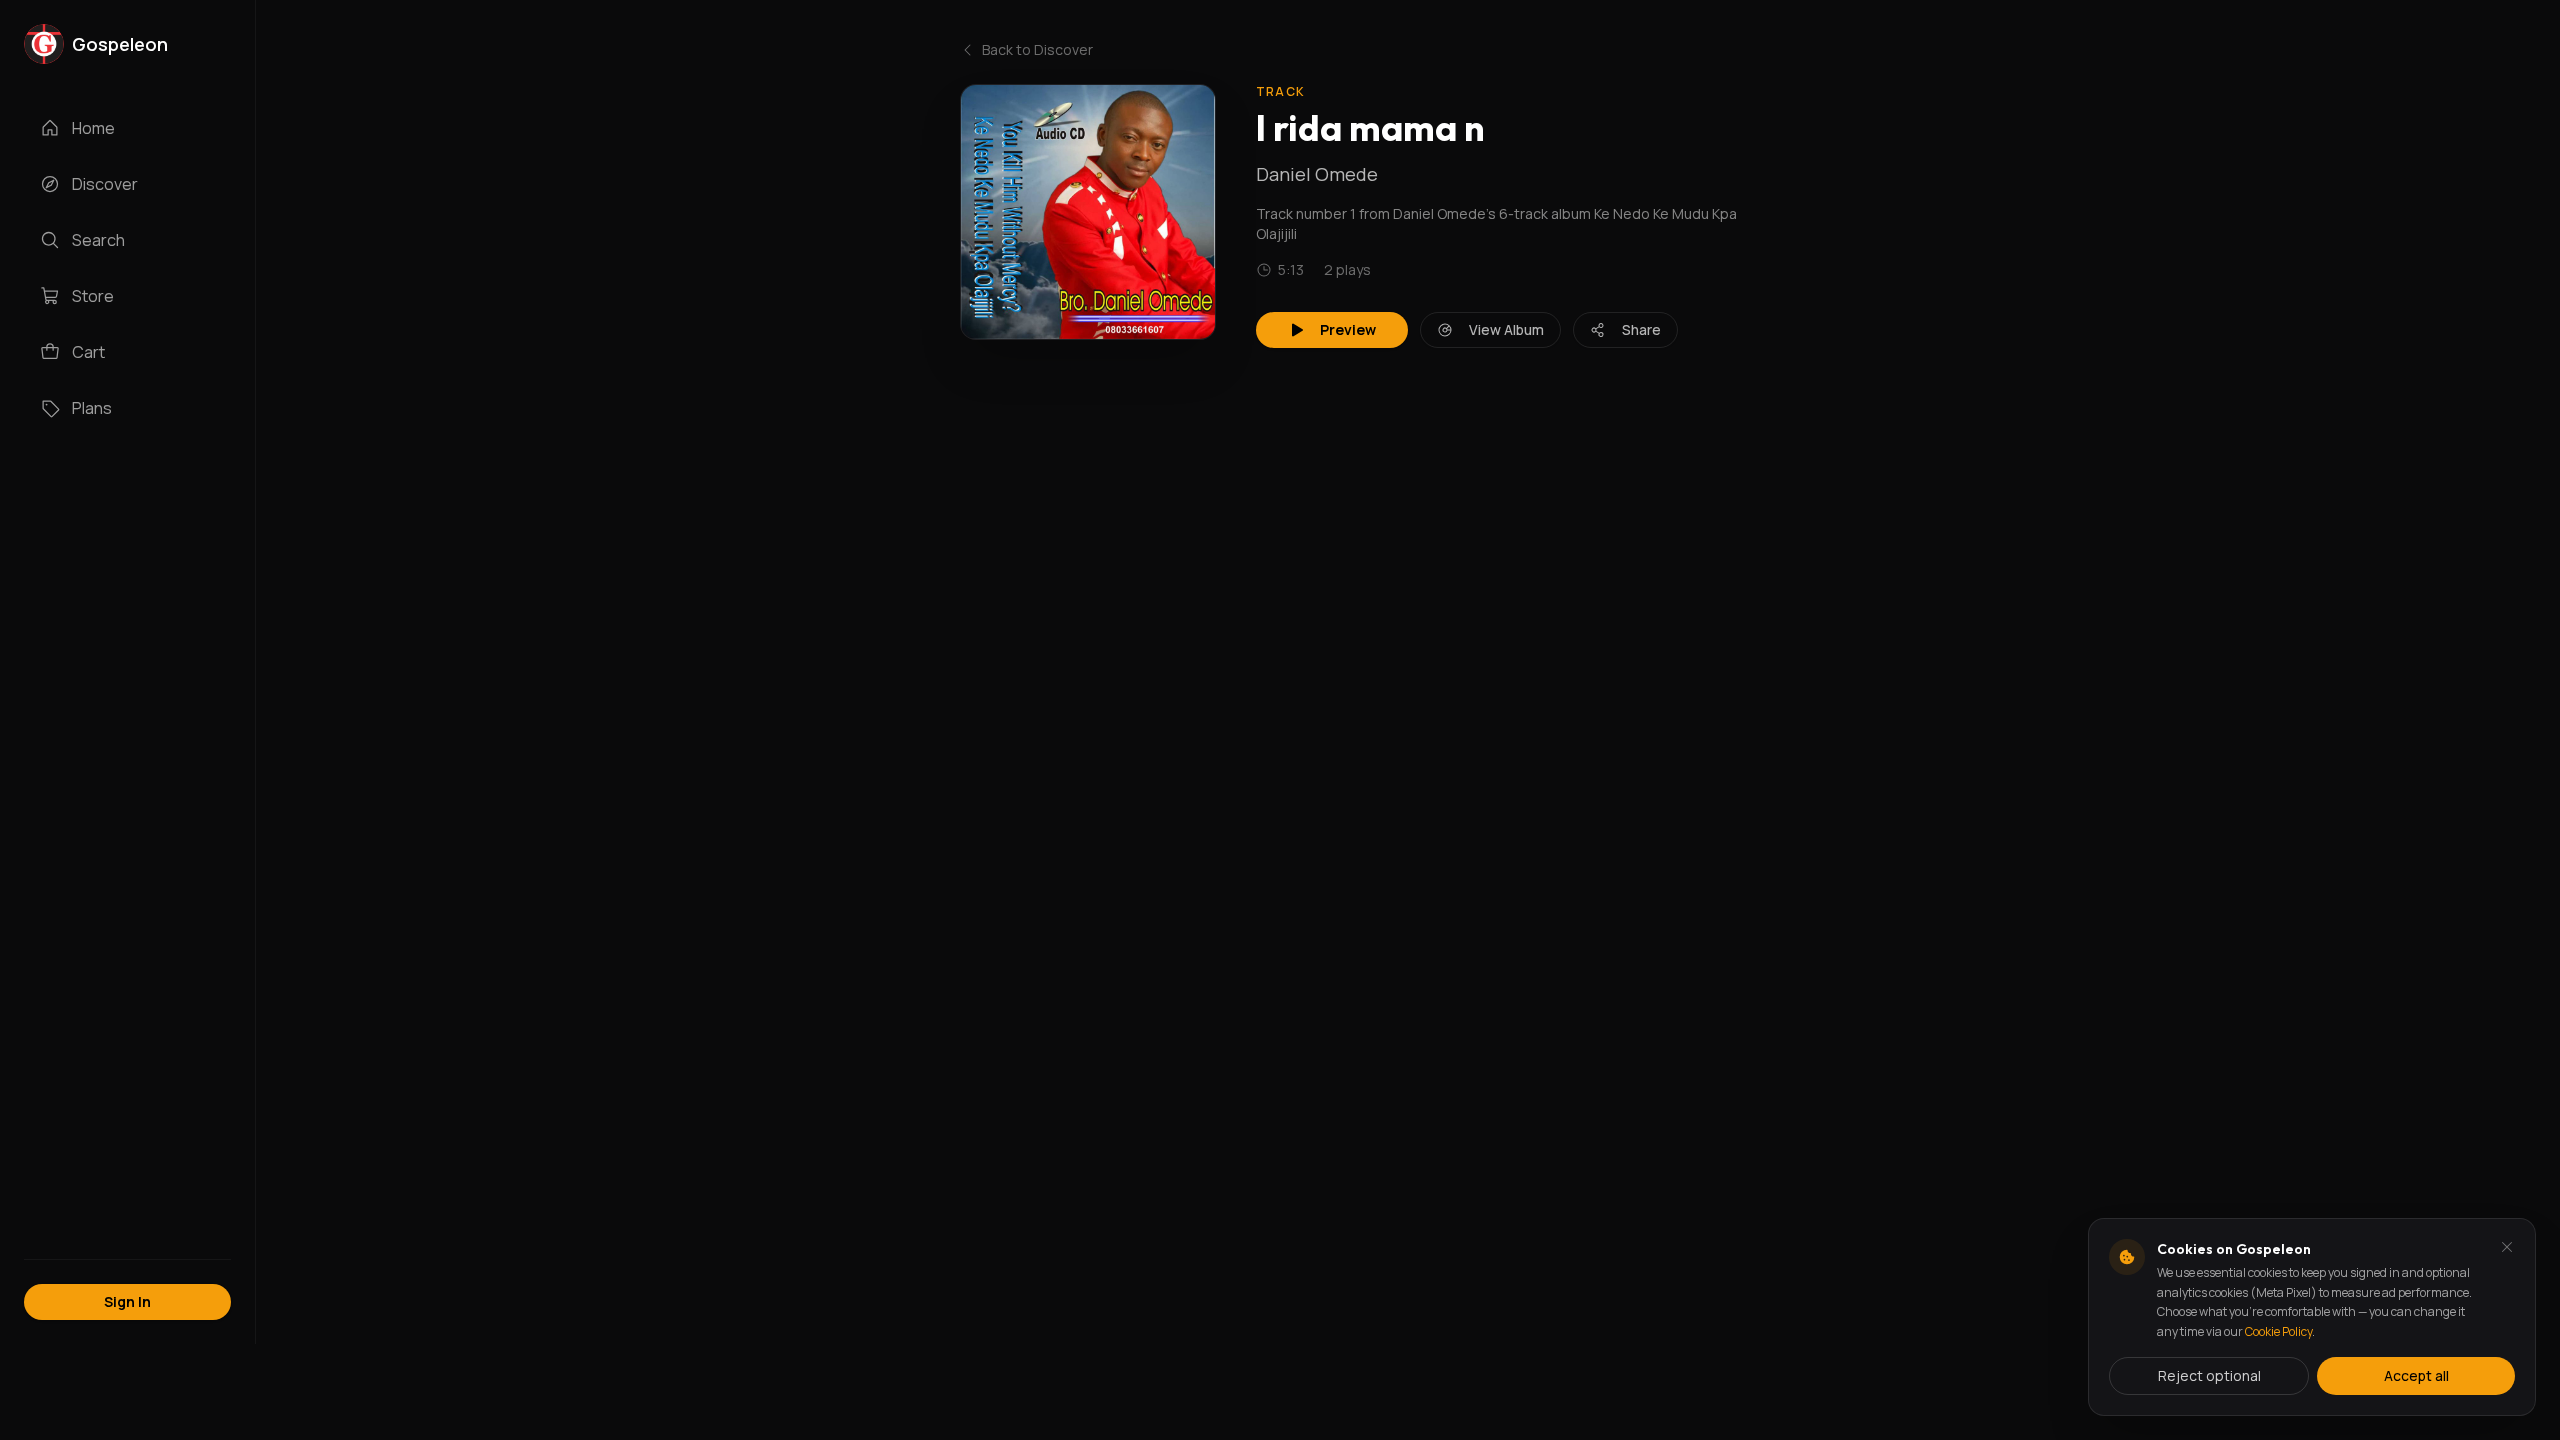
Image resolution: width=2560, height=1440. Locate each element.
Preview (1348, 329)
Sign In (127, 1301)
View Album (1506, 329)
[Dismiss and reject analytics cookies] (2507, 1247)
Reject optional (2209, 1375)
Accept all (2416, 1375)
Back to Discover (1037, 49)
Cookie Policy (2278, 1331)
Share (1641, 329)
